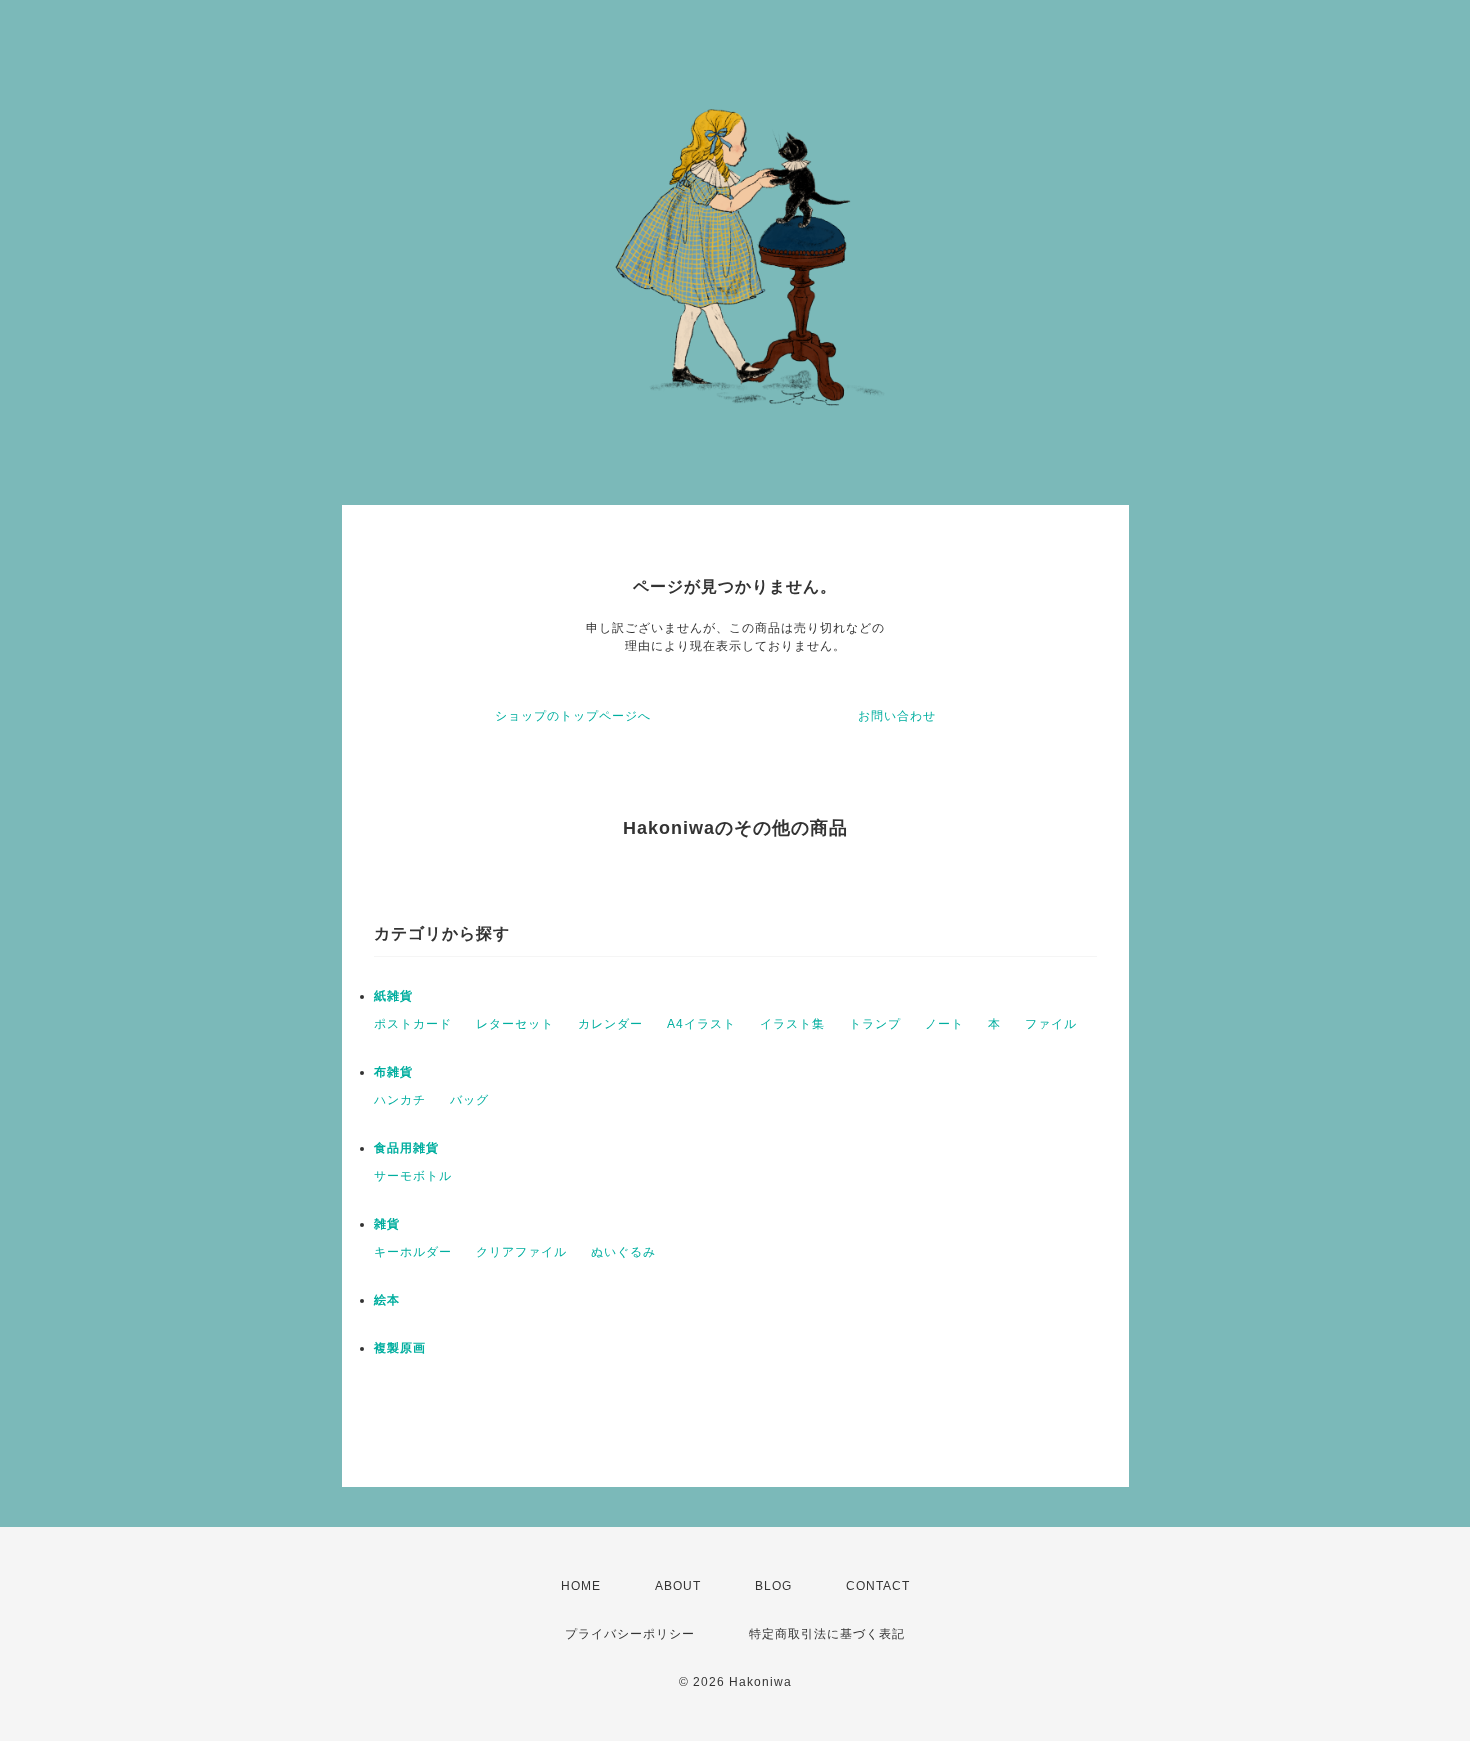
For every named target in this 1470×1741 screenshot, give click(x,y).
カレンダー (610, 1024)
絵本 (387, 1300)
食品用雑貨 (406, 1148)
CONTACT (878, 1586)
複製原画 (400, 1348)
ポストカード (413, 1024)
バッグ (469, 1100)
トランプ (875, 1024)
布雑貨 (393, 1072)
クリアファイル (521, 1252)
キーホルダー (413, 1252)
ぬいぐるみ (623, 1252)
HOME (581, 1586)
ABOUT (678, 1586)
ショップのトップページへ (573, 716)
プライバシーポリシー (630, 1634)
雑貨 (387, 1224)
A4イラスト (701, 1024)
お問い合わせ (897, 716)
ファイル (1051, 1024)
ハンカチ (400, 1100)
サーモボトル (413, 1176)
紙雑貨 (393, 996)
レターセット (515, 1024)
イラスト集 (792, 1024)
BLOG (773, 1586)
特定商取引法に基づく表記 (827, 1634)
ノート (944, 1024)
